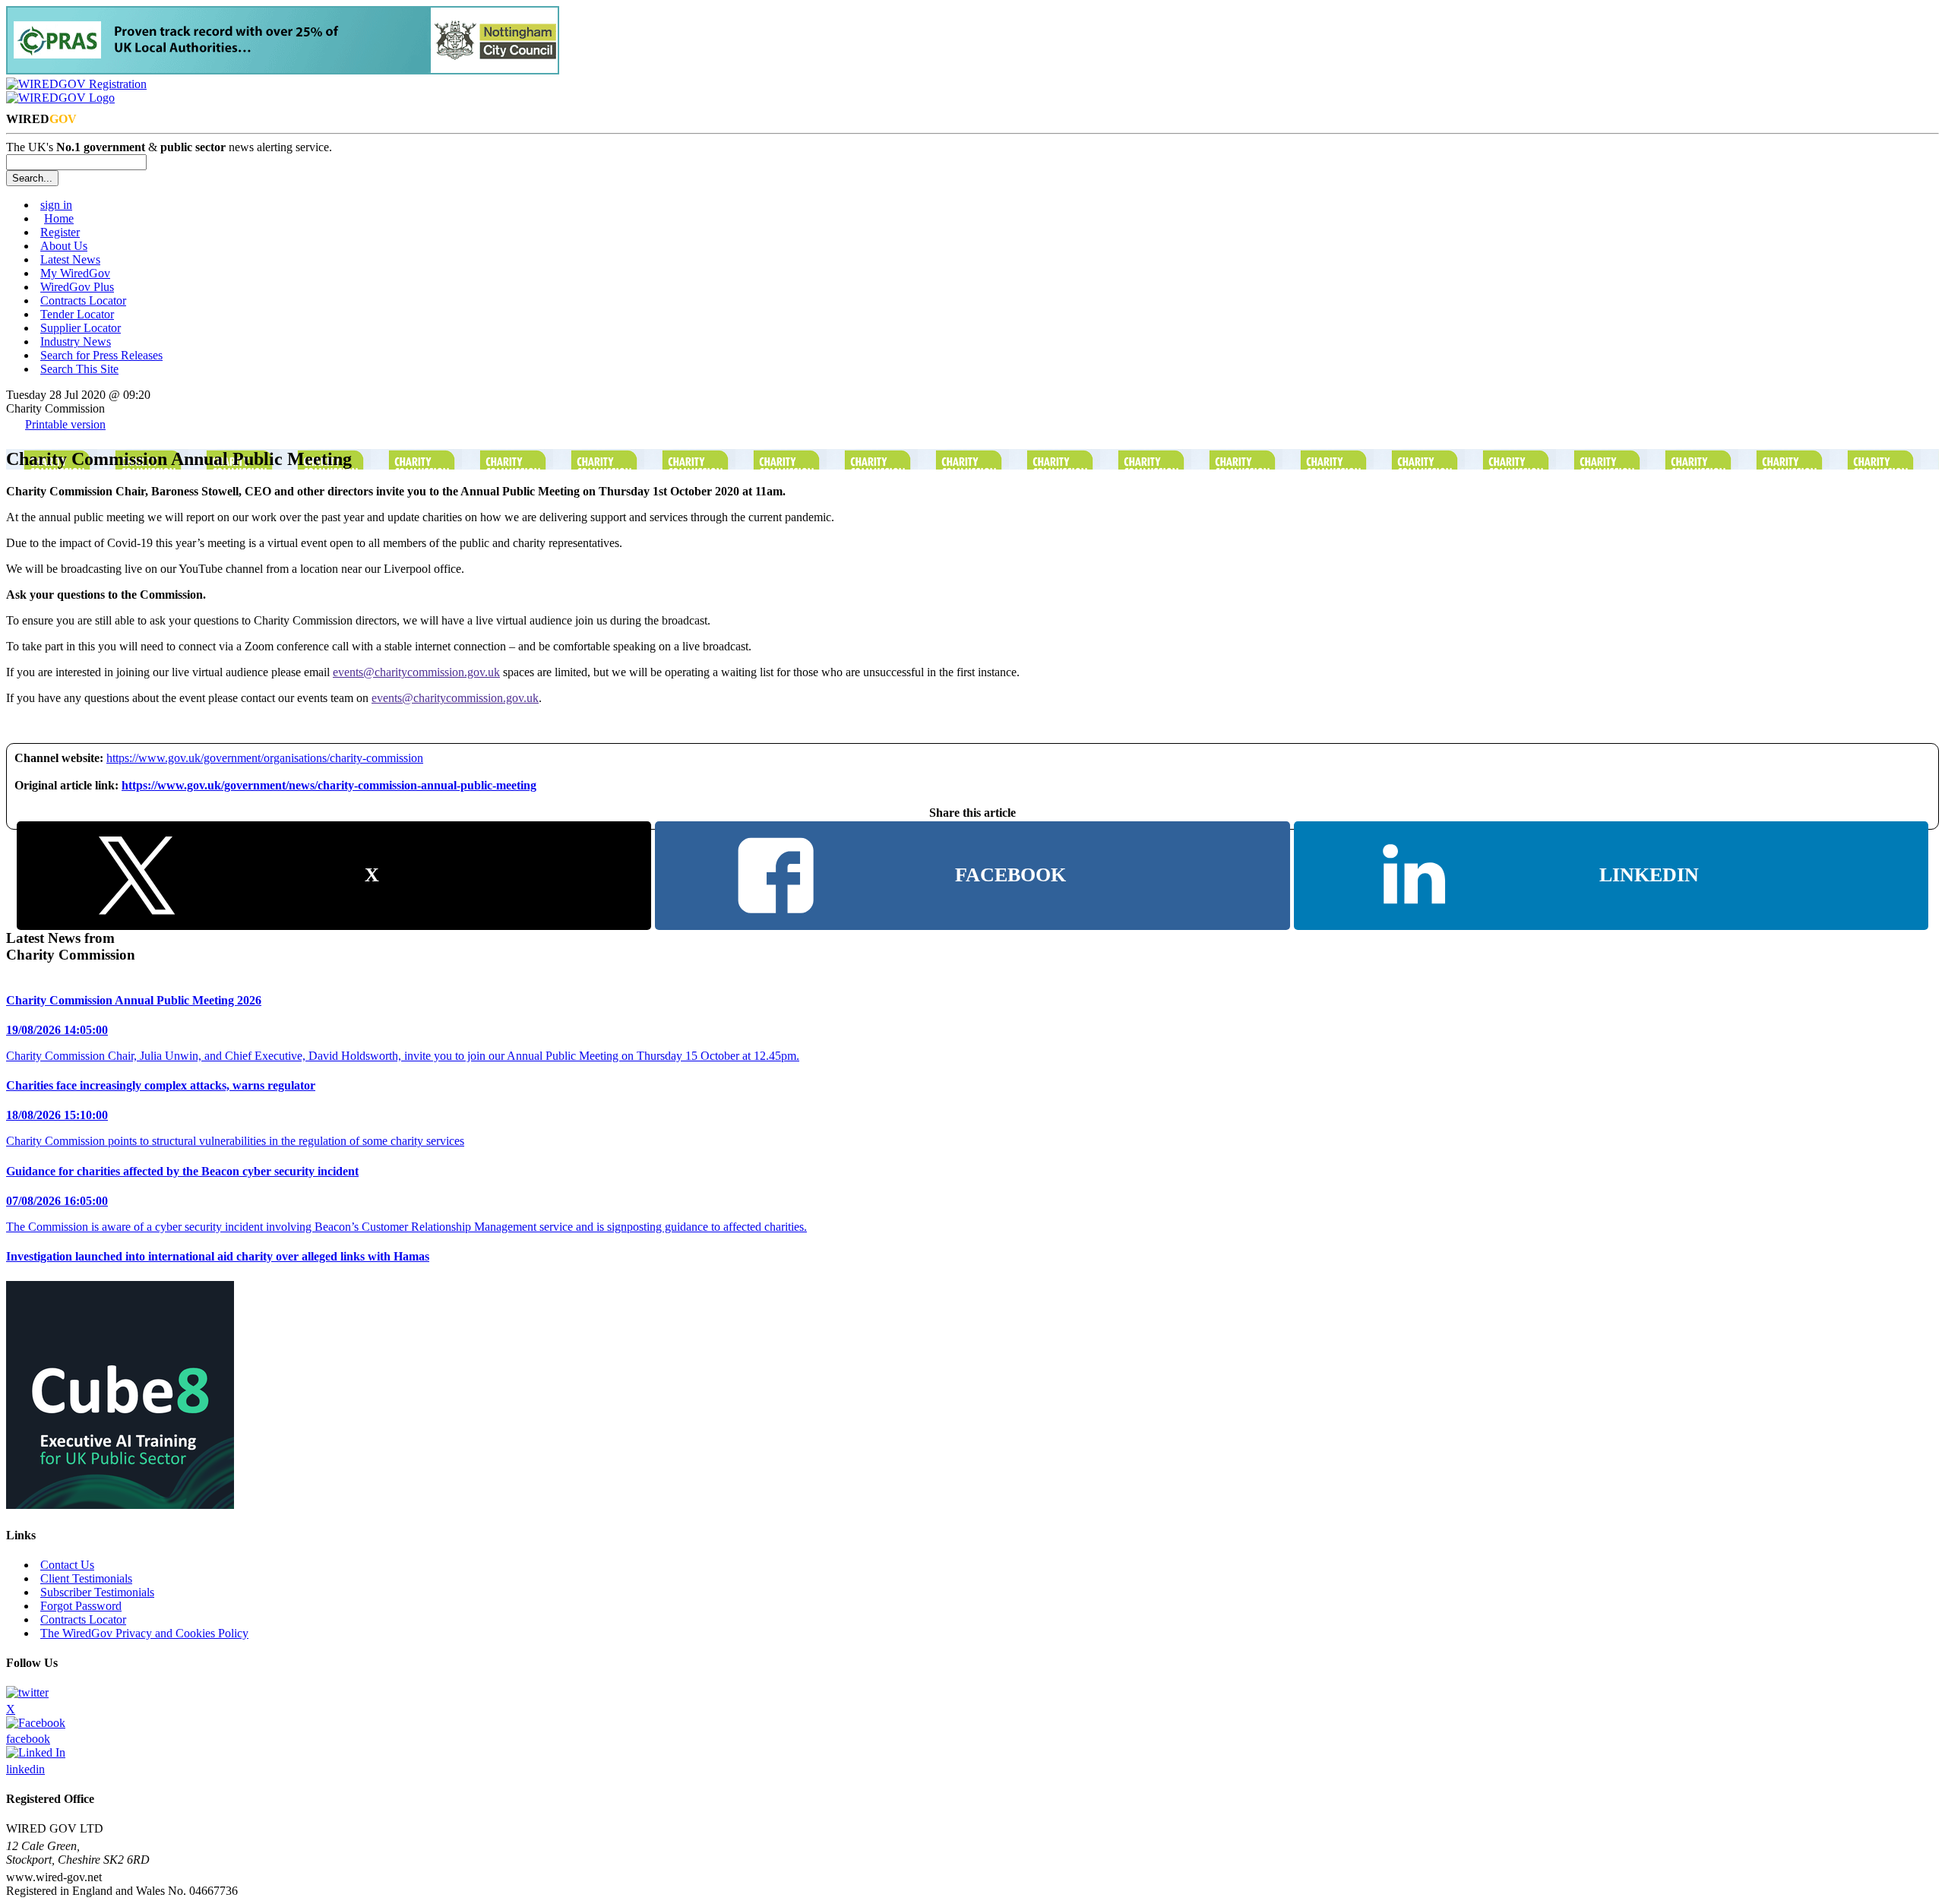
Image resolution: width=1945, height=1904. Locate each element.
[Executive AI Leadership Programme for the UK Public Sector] (120, 1505)
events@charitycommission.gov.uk (416, 672)
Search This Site (79, 369)
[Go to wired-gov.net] (60, 98)
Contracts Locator (83, 300)
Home (59, 218)
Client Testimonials (86, 1578)
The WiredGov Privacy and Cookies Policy (144, 1633)
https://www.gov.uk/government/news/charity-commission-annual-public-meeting (329, 785)
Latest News (70, 259)
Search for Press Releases (101, 355)
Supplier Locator (81, 328)
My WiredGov (75, 273)
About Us (64, 246)
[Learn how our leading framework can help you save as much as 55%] (283, 70)
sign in (56, 205)
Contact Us (67, 1565)
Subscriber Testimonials (97, 1592)
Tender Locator (77, 314)
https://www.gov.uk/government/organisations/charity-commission (265, 758)
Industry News (76, 342)
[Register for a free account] (76, 84)
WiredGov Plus (77, 287)
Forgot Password (81, 1606)
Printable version (65, 424)
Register (60, 232)
